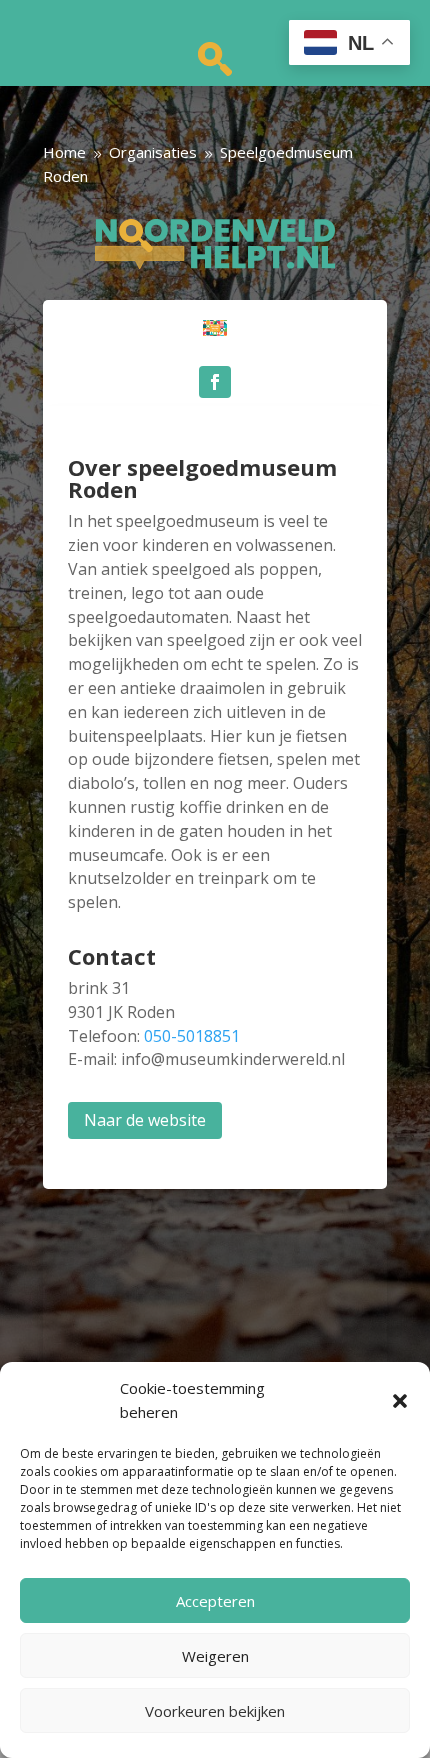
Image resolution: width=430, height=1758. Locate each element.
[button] (400, 1401)
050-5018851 (192, 1036)
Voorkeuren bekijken (215, 1711)
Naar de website (145, 1120)
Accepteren (215, 1601)
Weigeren (215, 1656)
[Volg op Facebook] (215, 382)
